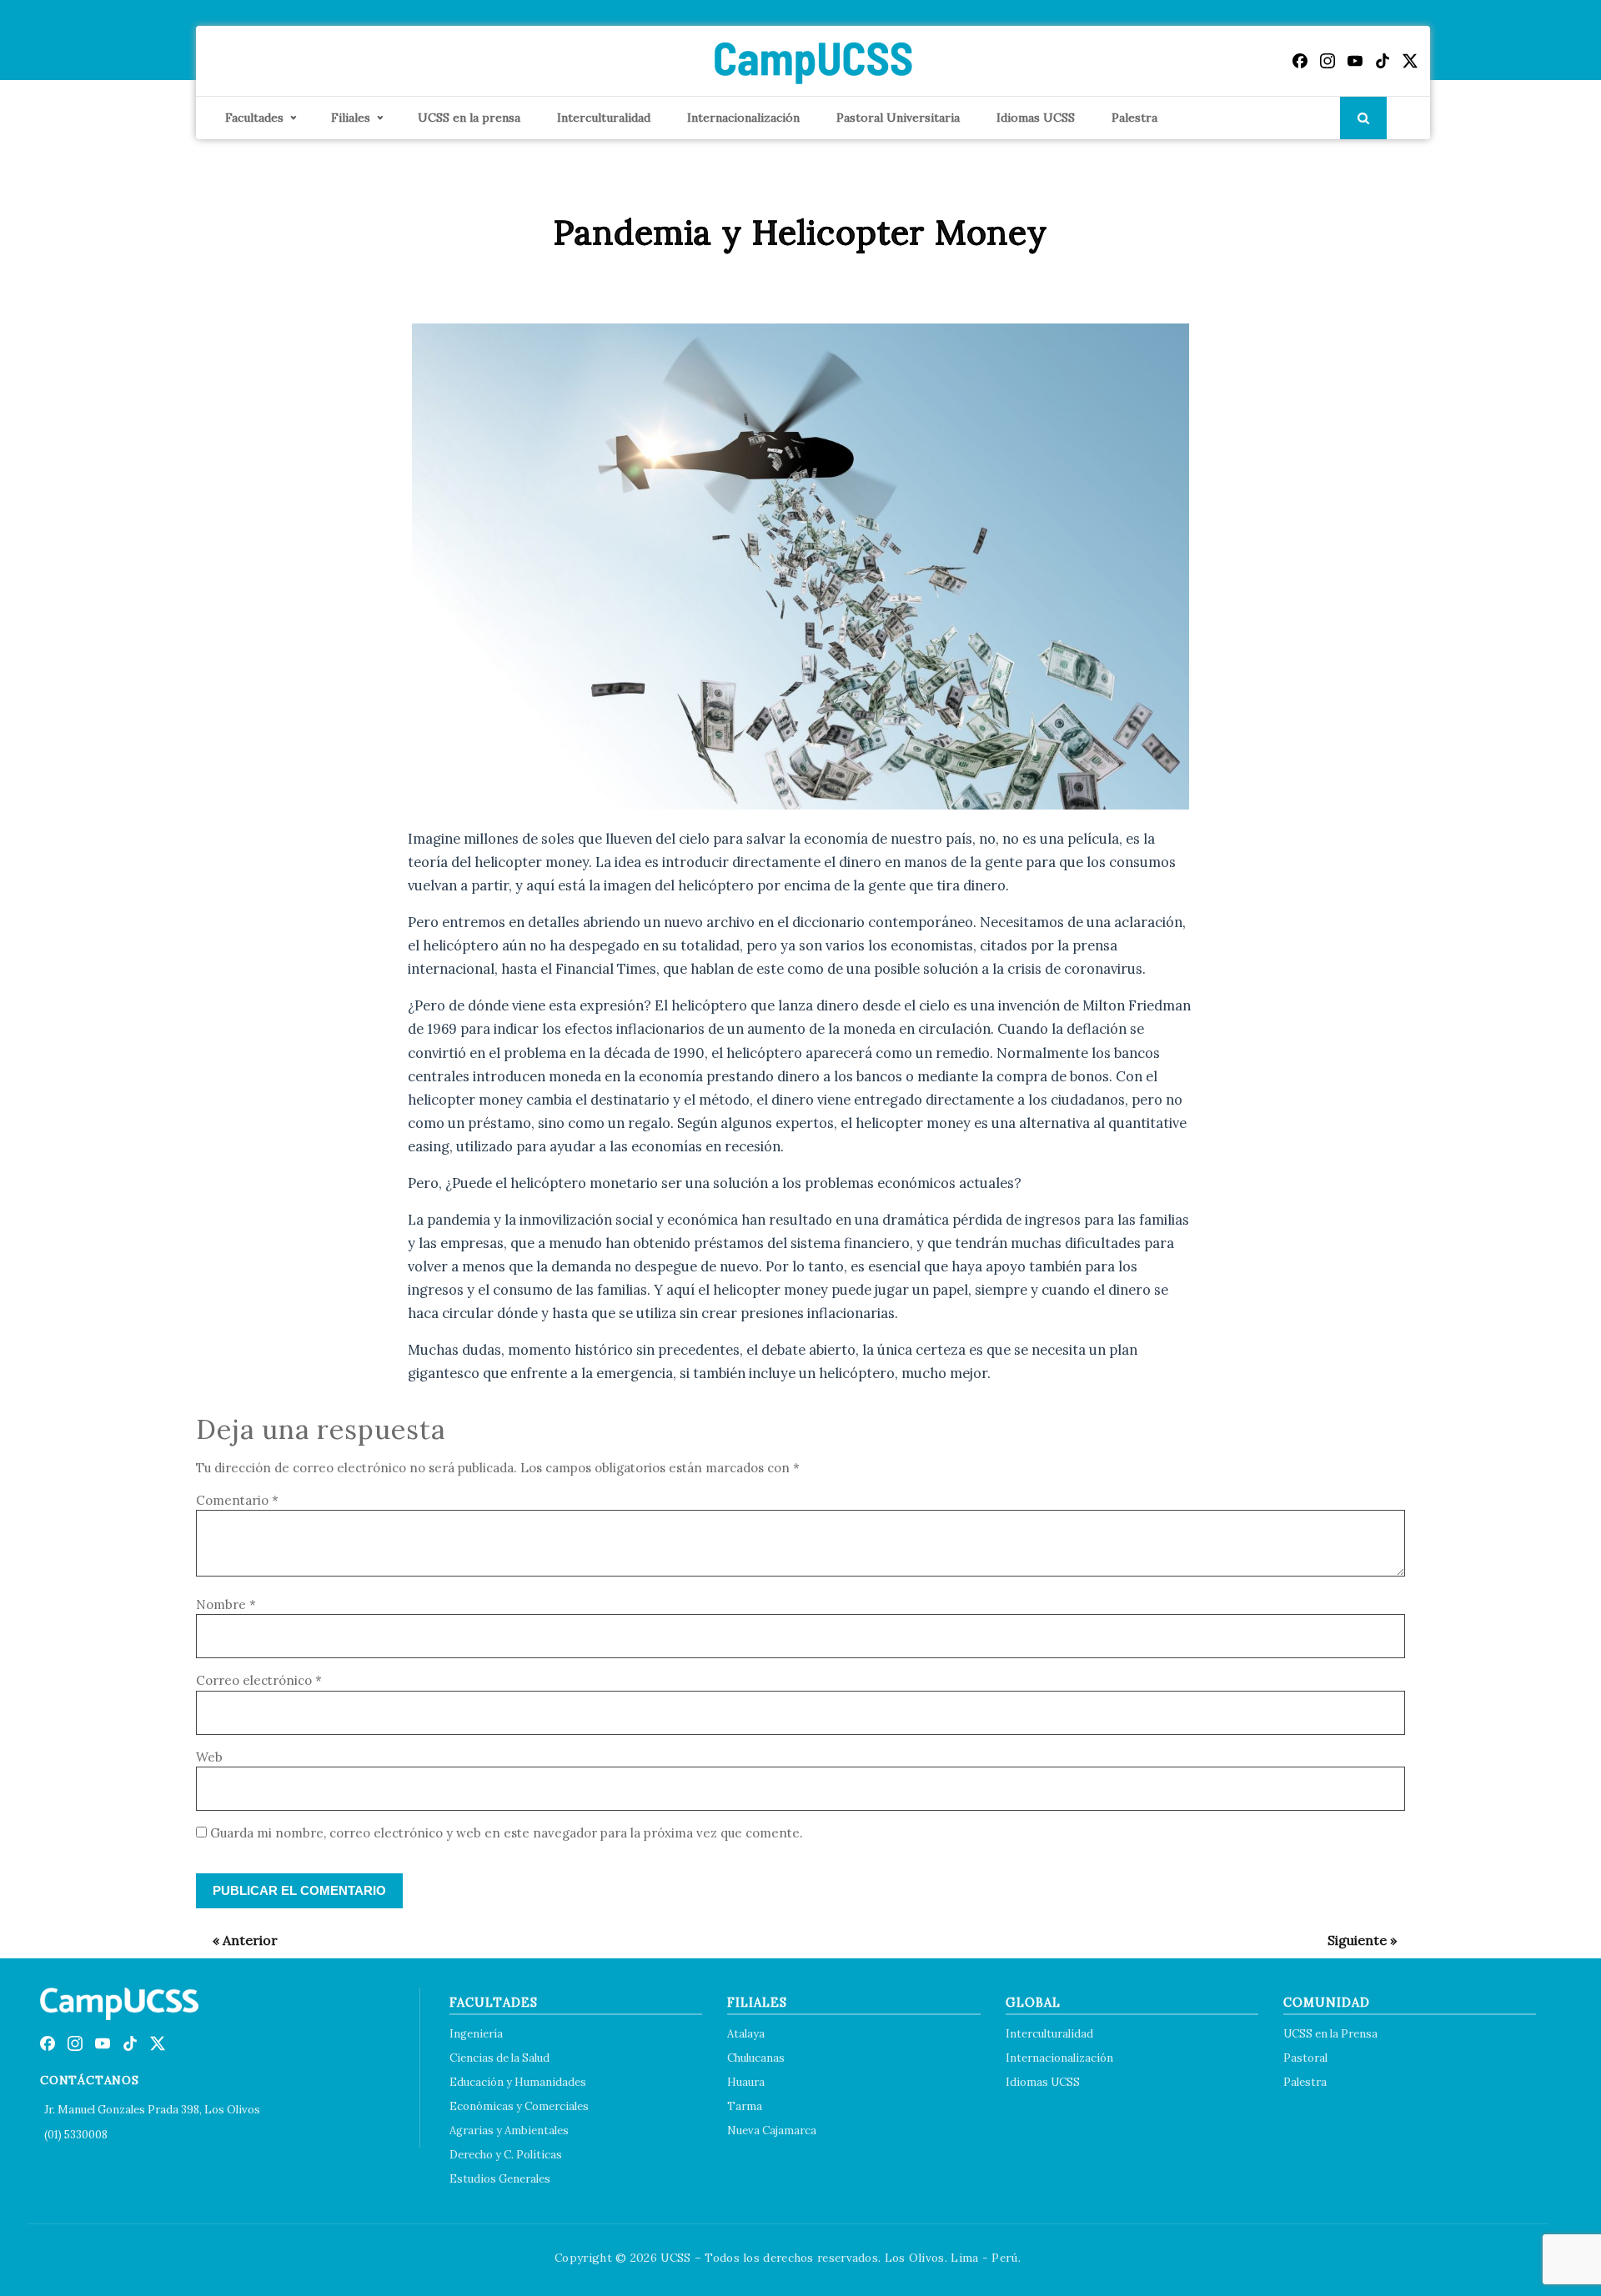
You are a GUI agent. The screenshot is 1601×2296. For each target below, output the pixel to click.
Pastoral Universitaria (898, 118)
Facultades (254, 118)
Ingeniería (476, 2034)
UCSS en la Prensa (1330, 2034)
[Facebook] (1300, 61)
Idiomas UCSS (1036, 118)
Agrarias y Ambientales (509, 2131)
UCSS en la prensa (469, 118)
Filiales (351, 118)
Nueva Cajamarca (772, 2131)
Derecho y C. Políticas (506, 2155)
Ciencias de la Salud (499, 2058)
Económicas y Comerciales (519, 2106)
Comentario (237, 1500)
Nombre (226, 1604)
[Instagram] (1327, 61)
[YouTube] (1355, 61)
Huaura (746, 2082)
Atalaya (746, 2034)
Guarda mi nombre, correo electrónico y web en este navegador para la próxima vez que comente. (507, 1833)
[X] (1410, 61)
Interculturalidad (604, 118)
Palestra (1134, 118)
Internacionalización (743, 118)
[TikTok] (1383, 61)
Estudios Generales (500, 2179)
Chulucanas (756, 2058)
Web (209, 1757)
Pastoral (1305, 2058)
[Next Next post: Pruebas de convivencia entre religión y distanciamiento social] (1354, 1940)
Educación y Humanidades (518, 2082)
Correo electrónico (259, 1680)
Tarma (745, 2106)
